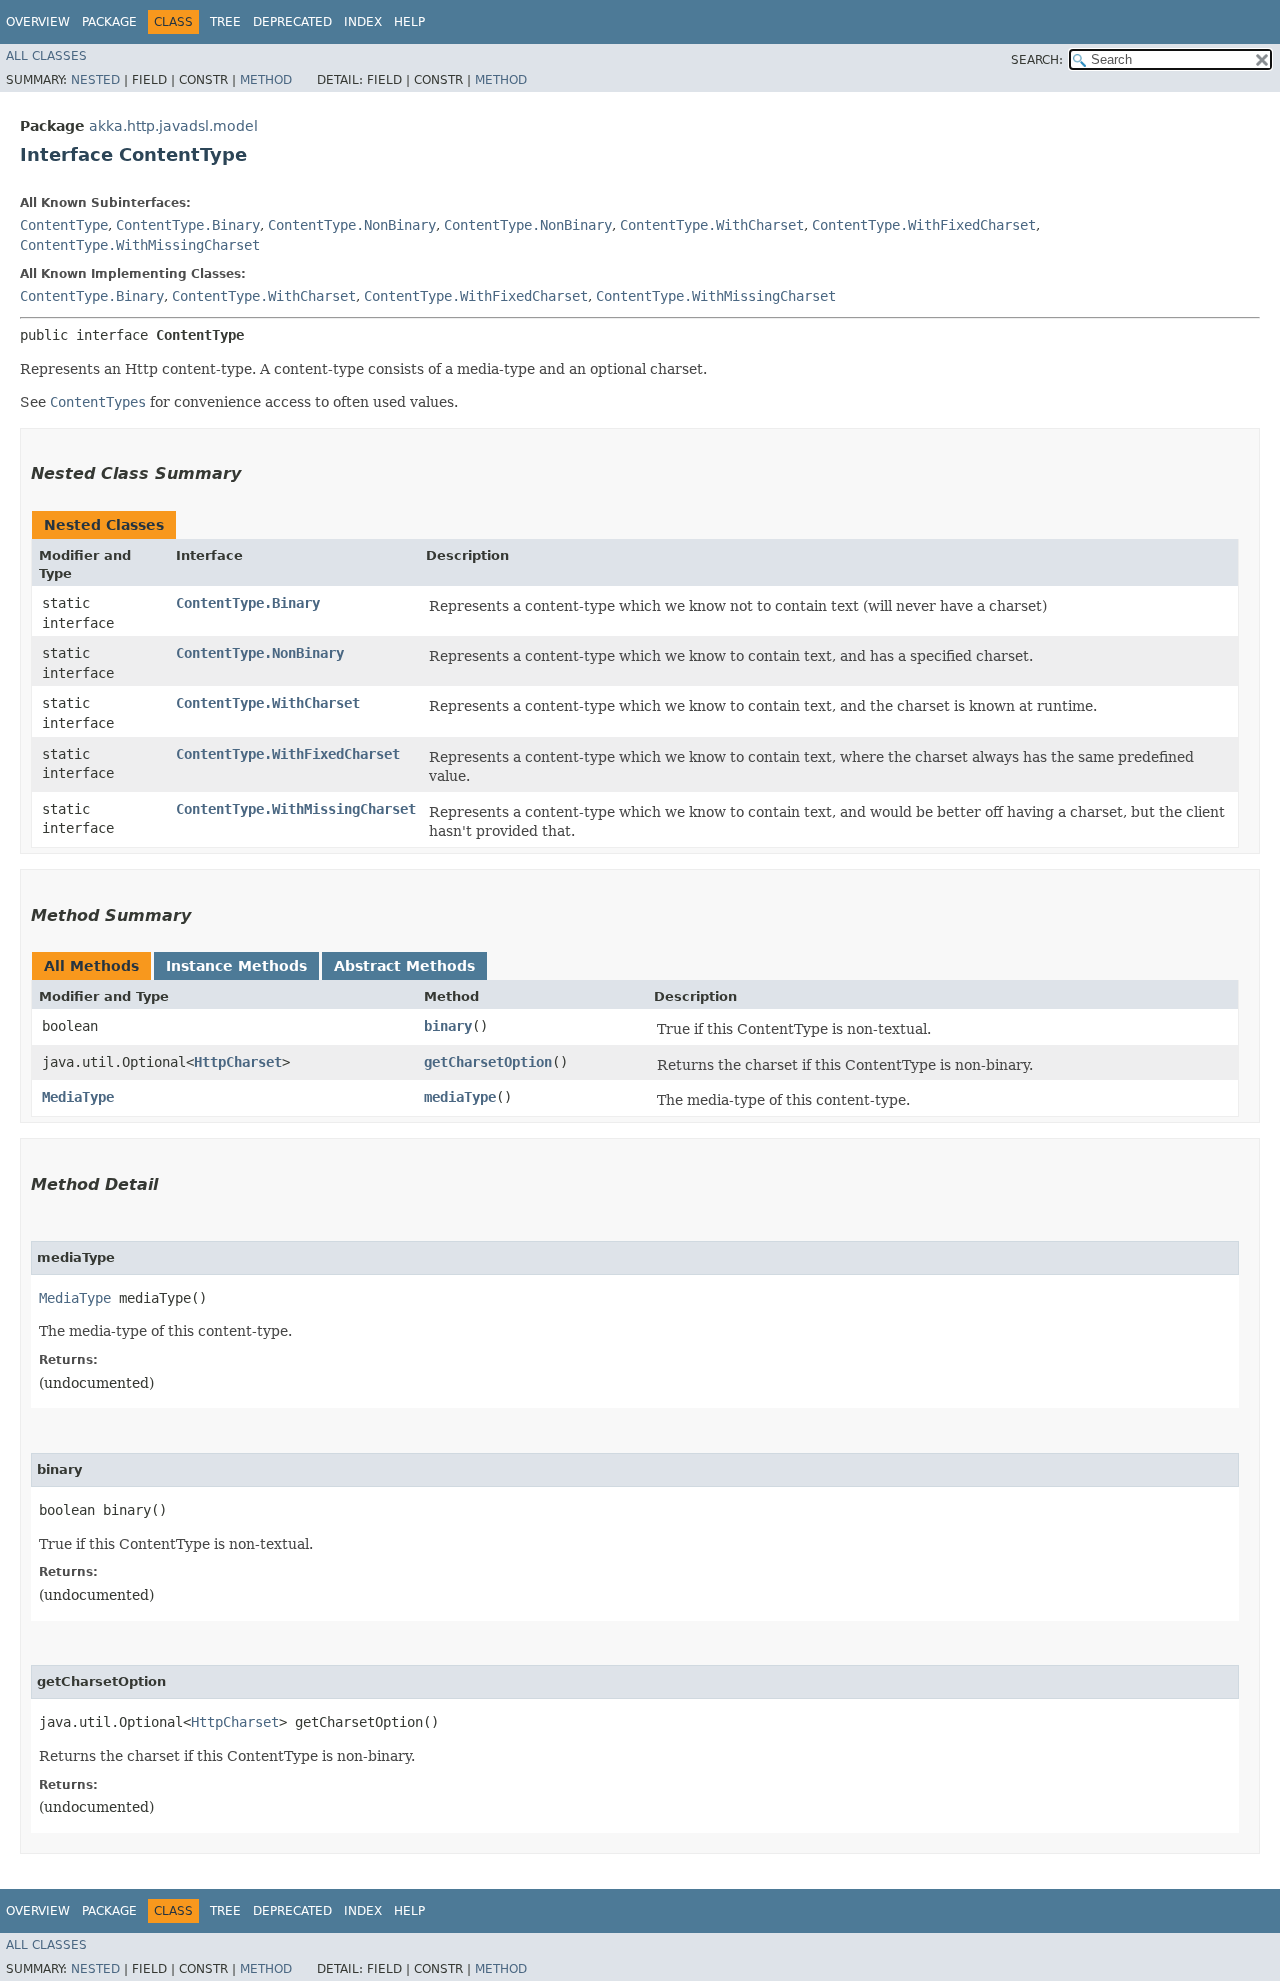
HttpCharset (238, 1062)
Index (363, 22)
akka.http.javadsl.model (173, 126)
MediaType (78, 1097)
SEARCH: (1037, 60)
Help (409, 22)
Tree (225, 22)
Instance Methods (236, 966)
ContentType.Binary (188, 225)
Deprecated (292, 22)
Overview (38, 22)
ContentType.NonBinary (352, 225)
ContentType (64, 225)
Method (266, 80)
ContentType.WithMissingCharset (140, 245)
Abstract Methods (404, 966)
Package (109, 22)
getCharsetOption (488, 1062)
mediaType (460, 1097)
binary (448, 1026)
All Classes (46, 56)
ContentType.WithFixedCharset (924, 225)
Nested (95, 80)
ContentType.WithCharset (712, 225)
